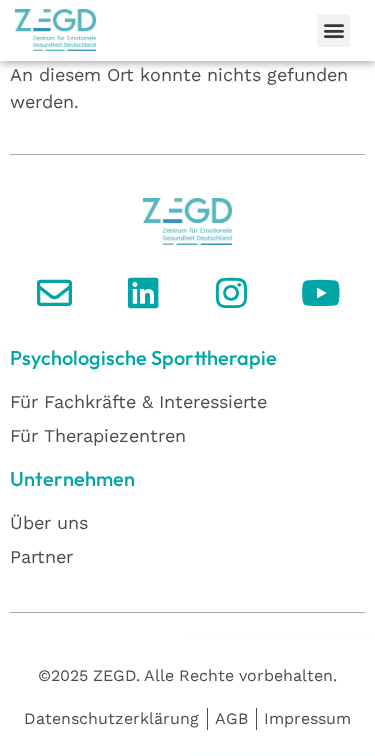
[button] (333, 30)
